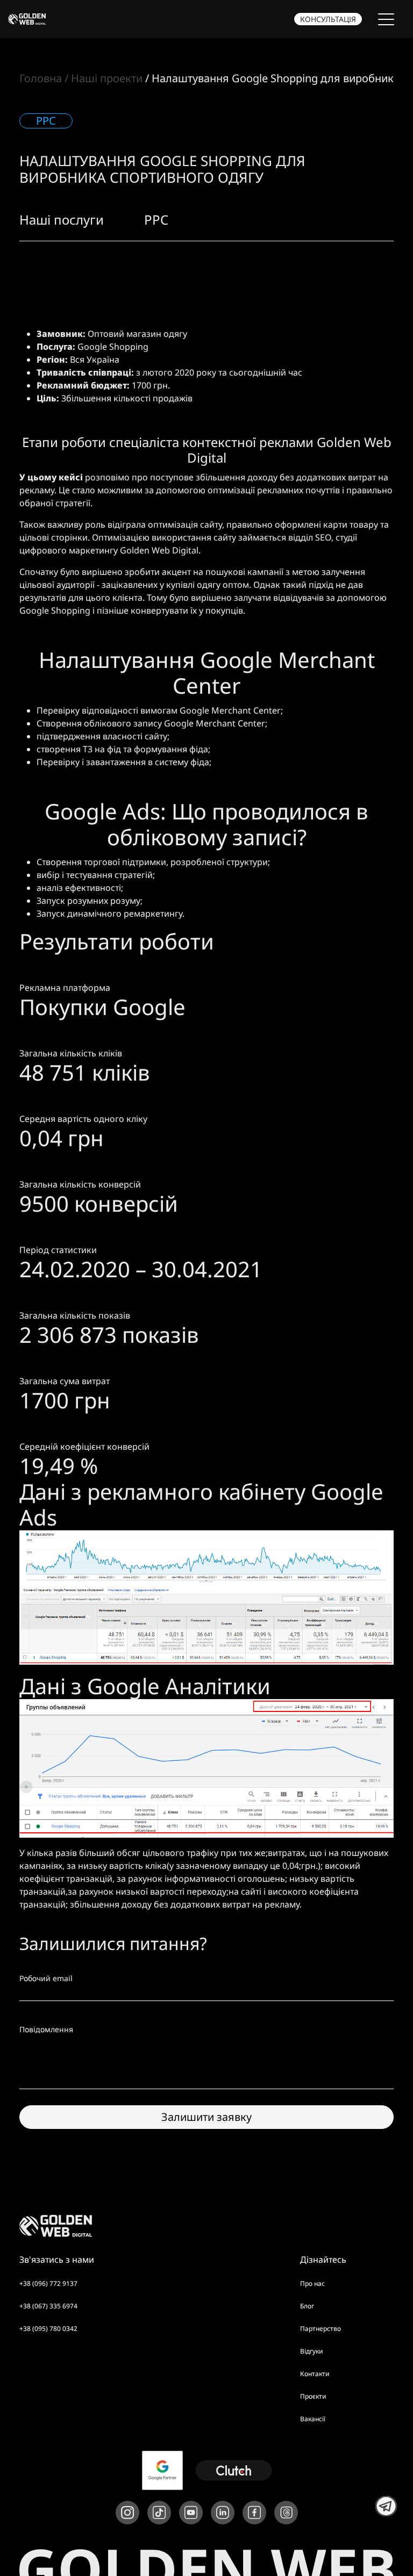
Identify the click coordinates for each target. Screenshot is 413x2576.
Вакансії (313, 2419)
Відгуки (311, 2351)
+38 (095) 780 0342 (48, 2329)
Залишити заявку (206, 2117)
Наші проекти (107, 78)
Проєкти (313, 2396)
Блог (307, 2306)
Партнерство (321, 2329)
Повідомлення (46, 2029)
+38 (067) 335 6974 (48, 2306)
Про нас (312, 2283)
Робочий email (46, 1978)
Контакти (315, 2374)
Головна (41, 78)
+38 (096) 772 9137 (48, 2283)
